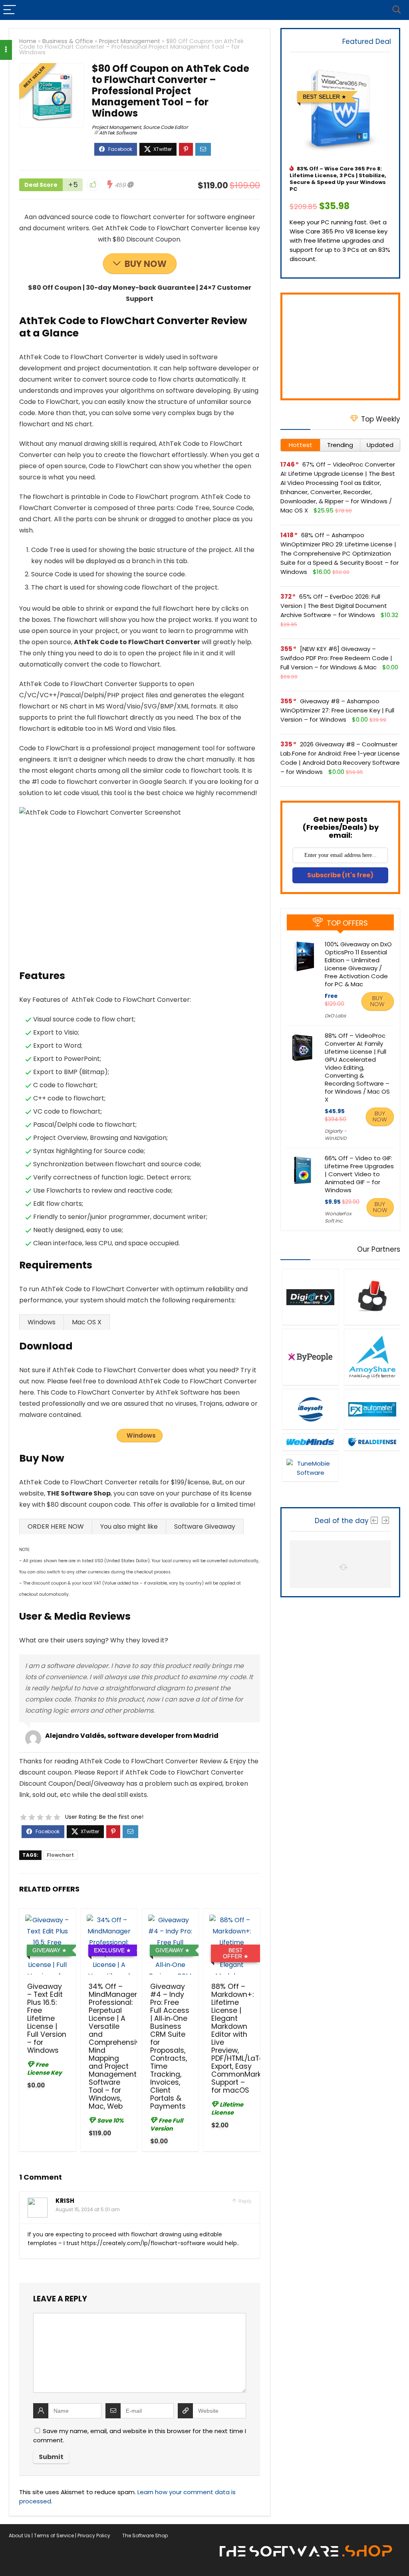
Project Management (130, 41)
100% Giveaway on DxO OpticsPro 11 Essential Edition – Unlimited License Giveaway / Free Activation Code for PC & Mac (358, 964)
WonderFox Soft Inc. (338, 1217)
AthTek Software (118, 133)
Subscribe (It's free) (340, 875)
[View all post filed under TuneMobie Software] (310, 1468)
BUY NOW (146, 264)
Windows (141, 1435)
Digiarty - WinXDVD (336, 1135)
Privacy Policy (94, 2535)
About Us (20, 2535)
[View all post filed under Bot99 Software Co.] (372, 1297)
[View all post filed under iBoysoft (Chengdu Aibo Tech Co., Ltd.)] (310, 1409)
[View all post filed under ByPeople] (310, 1357)
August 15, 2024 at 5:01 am (88, 2209)
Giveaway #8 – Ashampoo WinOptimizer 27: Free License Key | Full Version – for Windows (337, 710)
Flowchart (60, 1855)
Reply (244, 2201)
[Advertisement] (340, 346)
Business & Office (68, 41)
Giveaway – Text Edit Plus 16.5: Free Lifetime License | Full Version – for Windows (47, 2018)
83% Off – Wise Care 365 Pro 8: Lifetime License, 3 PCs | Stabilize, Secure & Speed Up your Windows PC (338, 179)
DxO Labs (335, 1016)
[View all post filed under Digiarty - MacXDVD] (310, 1297)
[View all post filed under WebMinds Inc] (310, 1442)
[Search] (397, 10)
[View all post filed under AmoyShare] (372, 1357)
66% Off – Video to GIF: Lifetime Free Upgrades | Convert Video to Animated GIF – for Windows (359, 1174)
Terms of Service (54, 2535)
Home (28, 41)
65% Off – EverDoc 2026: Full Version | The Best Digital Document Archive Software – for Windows (334, 606)
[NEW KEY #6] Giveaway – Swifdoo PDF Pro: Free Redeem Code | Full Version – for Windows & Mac (336, 658)
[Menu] (10, 10)
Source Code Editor (165, 127)
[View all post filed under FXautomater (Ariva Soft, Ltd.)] (372, 1409)
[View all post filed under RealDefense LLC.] (372, 1442)
